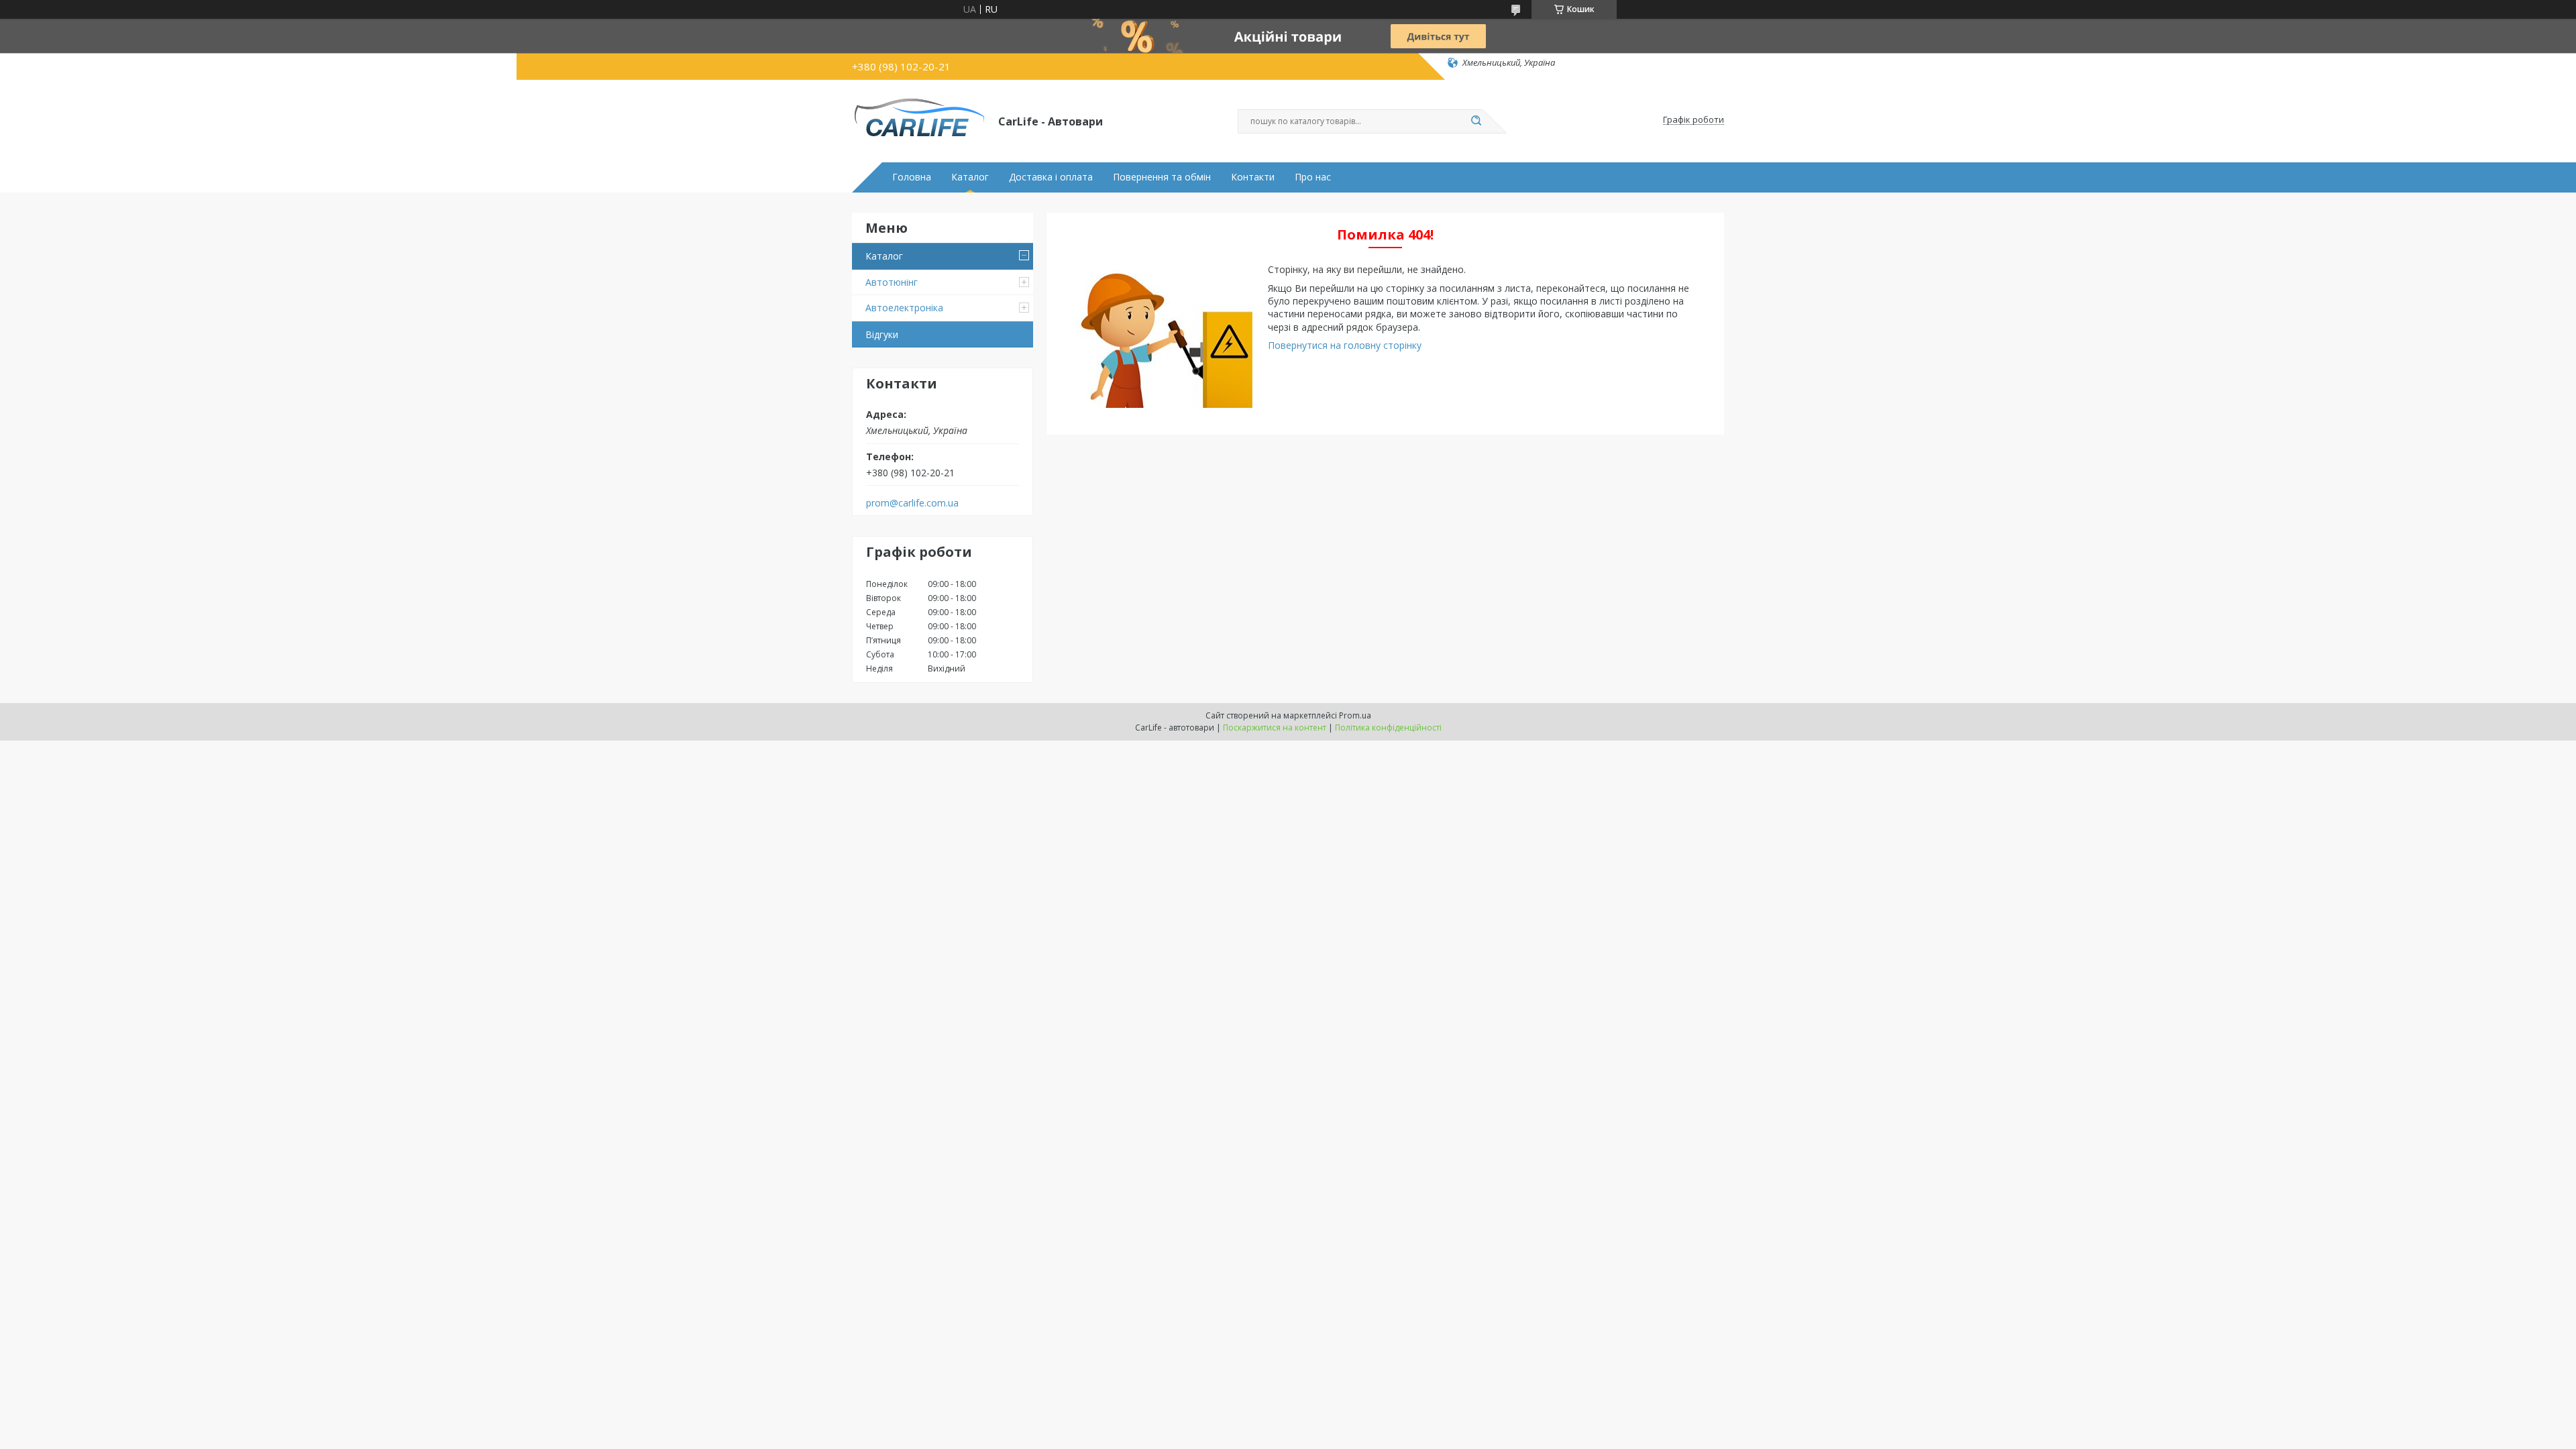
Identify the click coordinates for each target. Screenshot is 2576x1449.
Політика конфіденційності (1388, 728)
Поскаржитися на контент (1275, 728)
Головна (912, 177)
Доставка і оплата (1051, 177)
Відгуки (882, 334)
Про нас (1313, 177)
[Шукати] (1476, 121)
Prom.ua (1355, 715)
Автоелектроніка (904, 308)
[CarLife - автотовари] (919, 120)
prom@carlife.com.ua (912, 503)
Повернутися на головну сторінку (1345, 345)
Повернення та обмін (1162, 177)
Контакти (1253, 177)
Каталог (970, 177)
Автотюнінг (892, 282)
